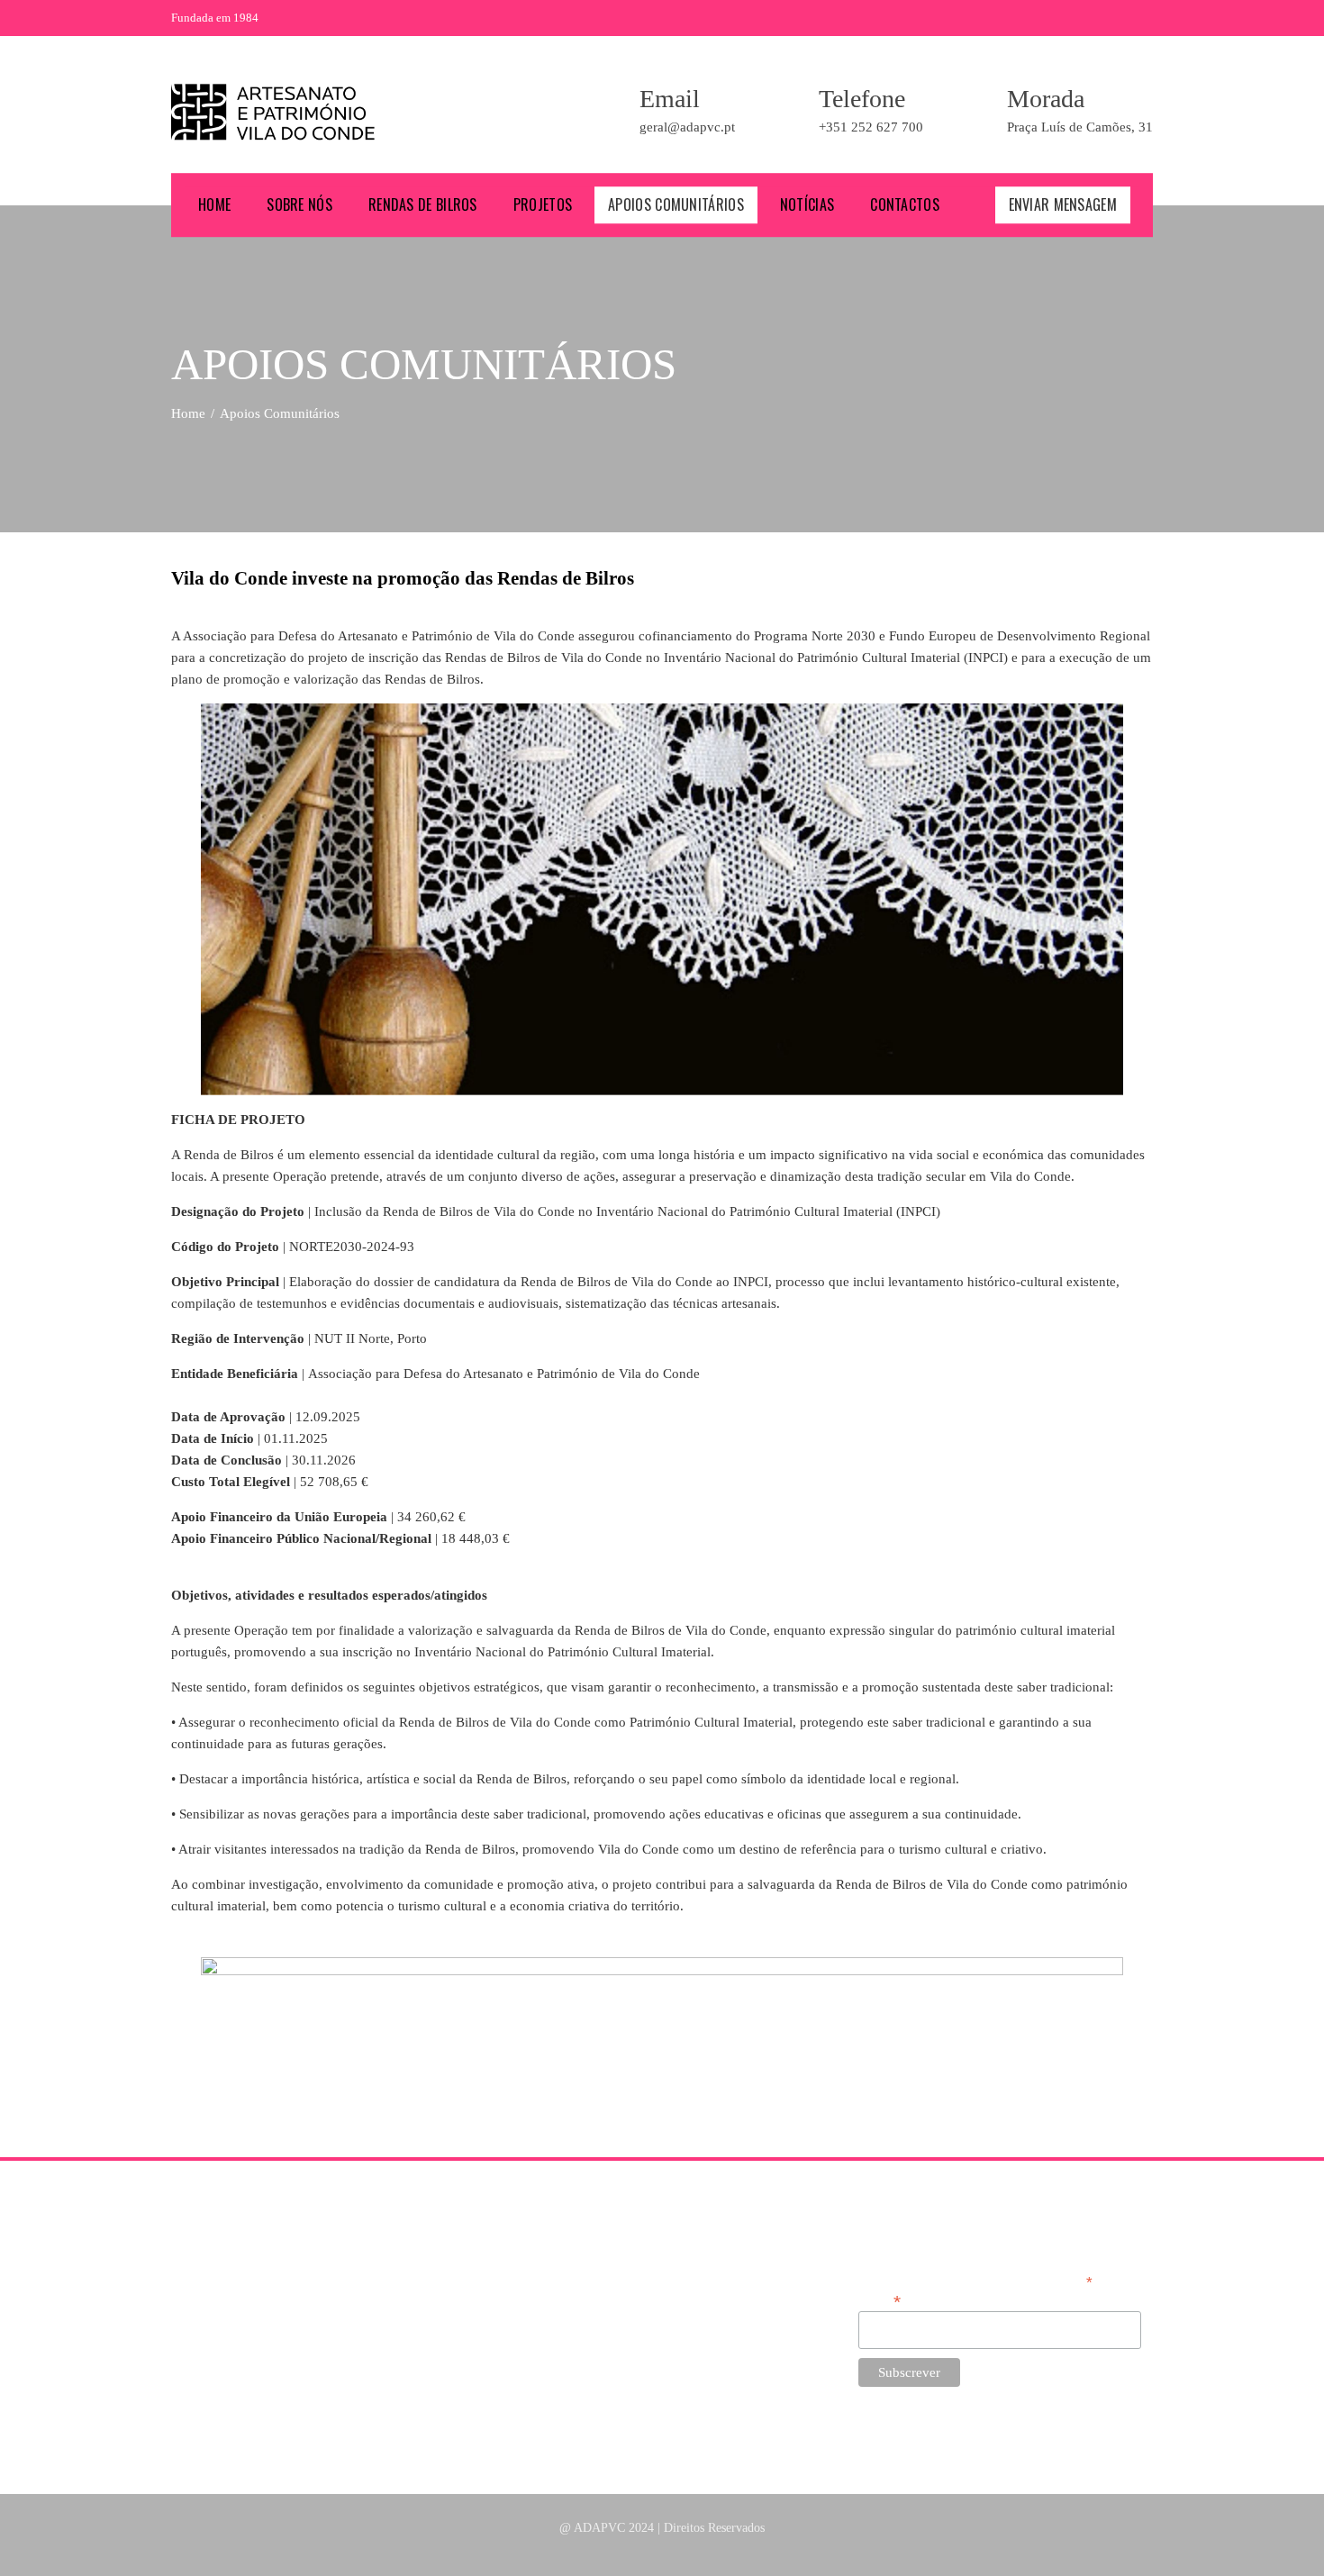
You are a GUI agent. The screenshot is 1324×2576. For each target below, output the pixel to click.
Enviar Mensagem (1063, 204)
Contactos (905, 204)
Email (880, 2300)
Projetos (543, 204)
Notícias (807, 204)
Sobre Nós (299, 204)
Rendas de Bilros (423, 204)
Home (214, 204)
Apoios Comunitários (676, 204)
